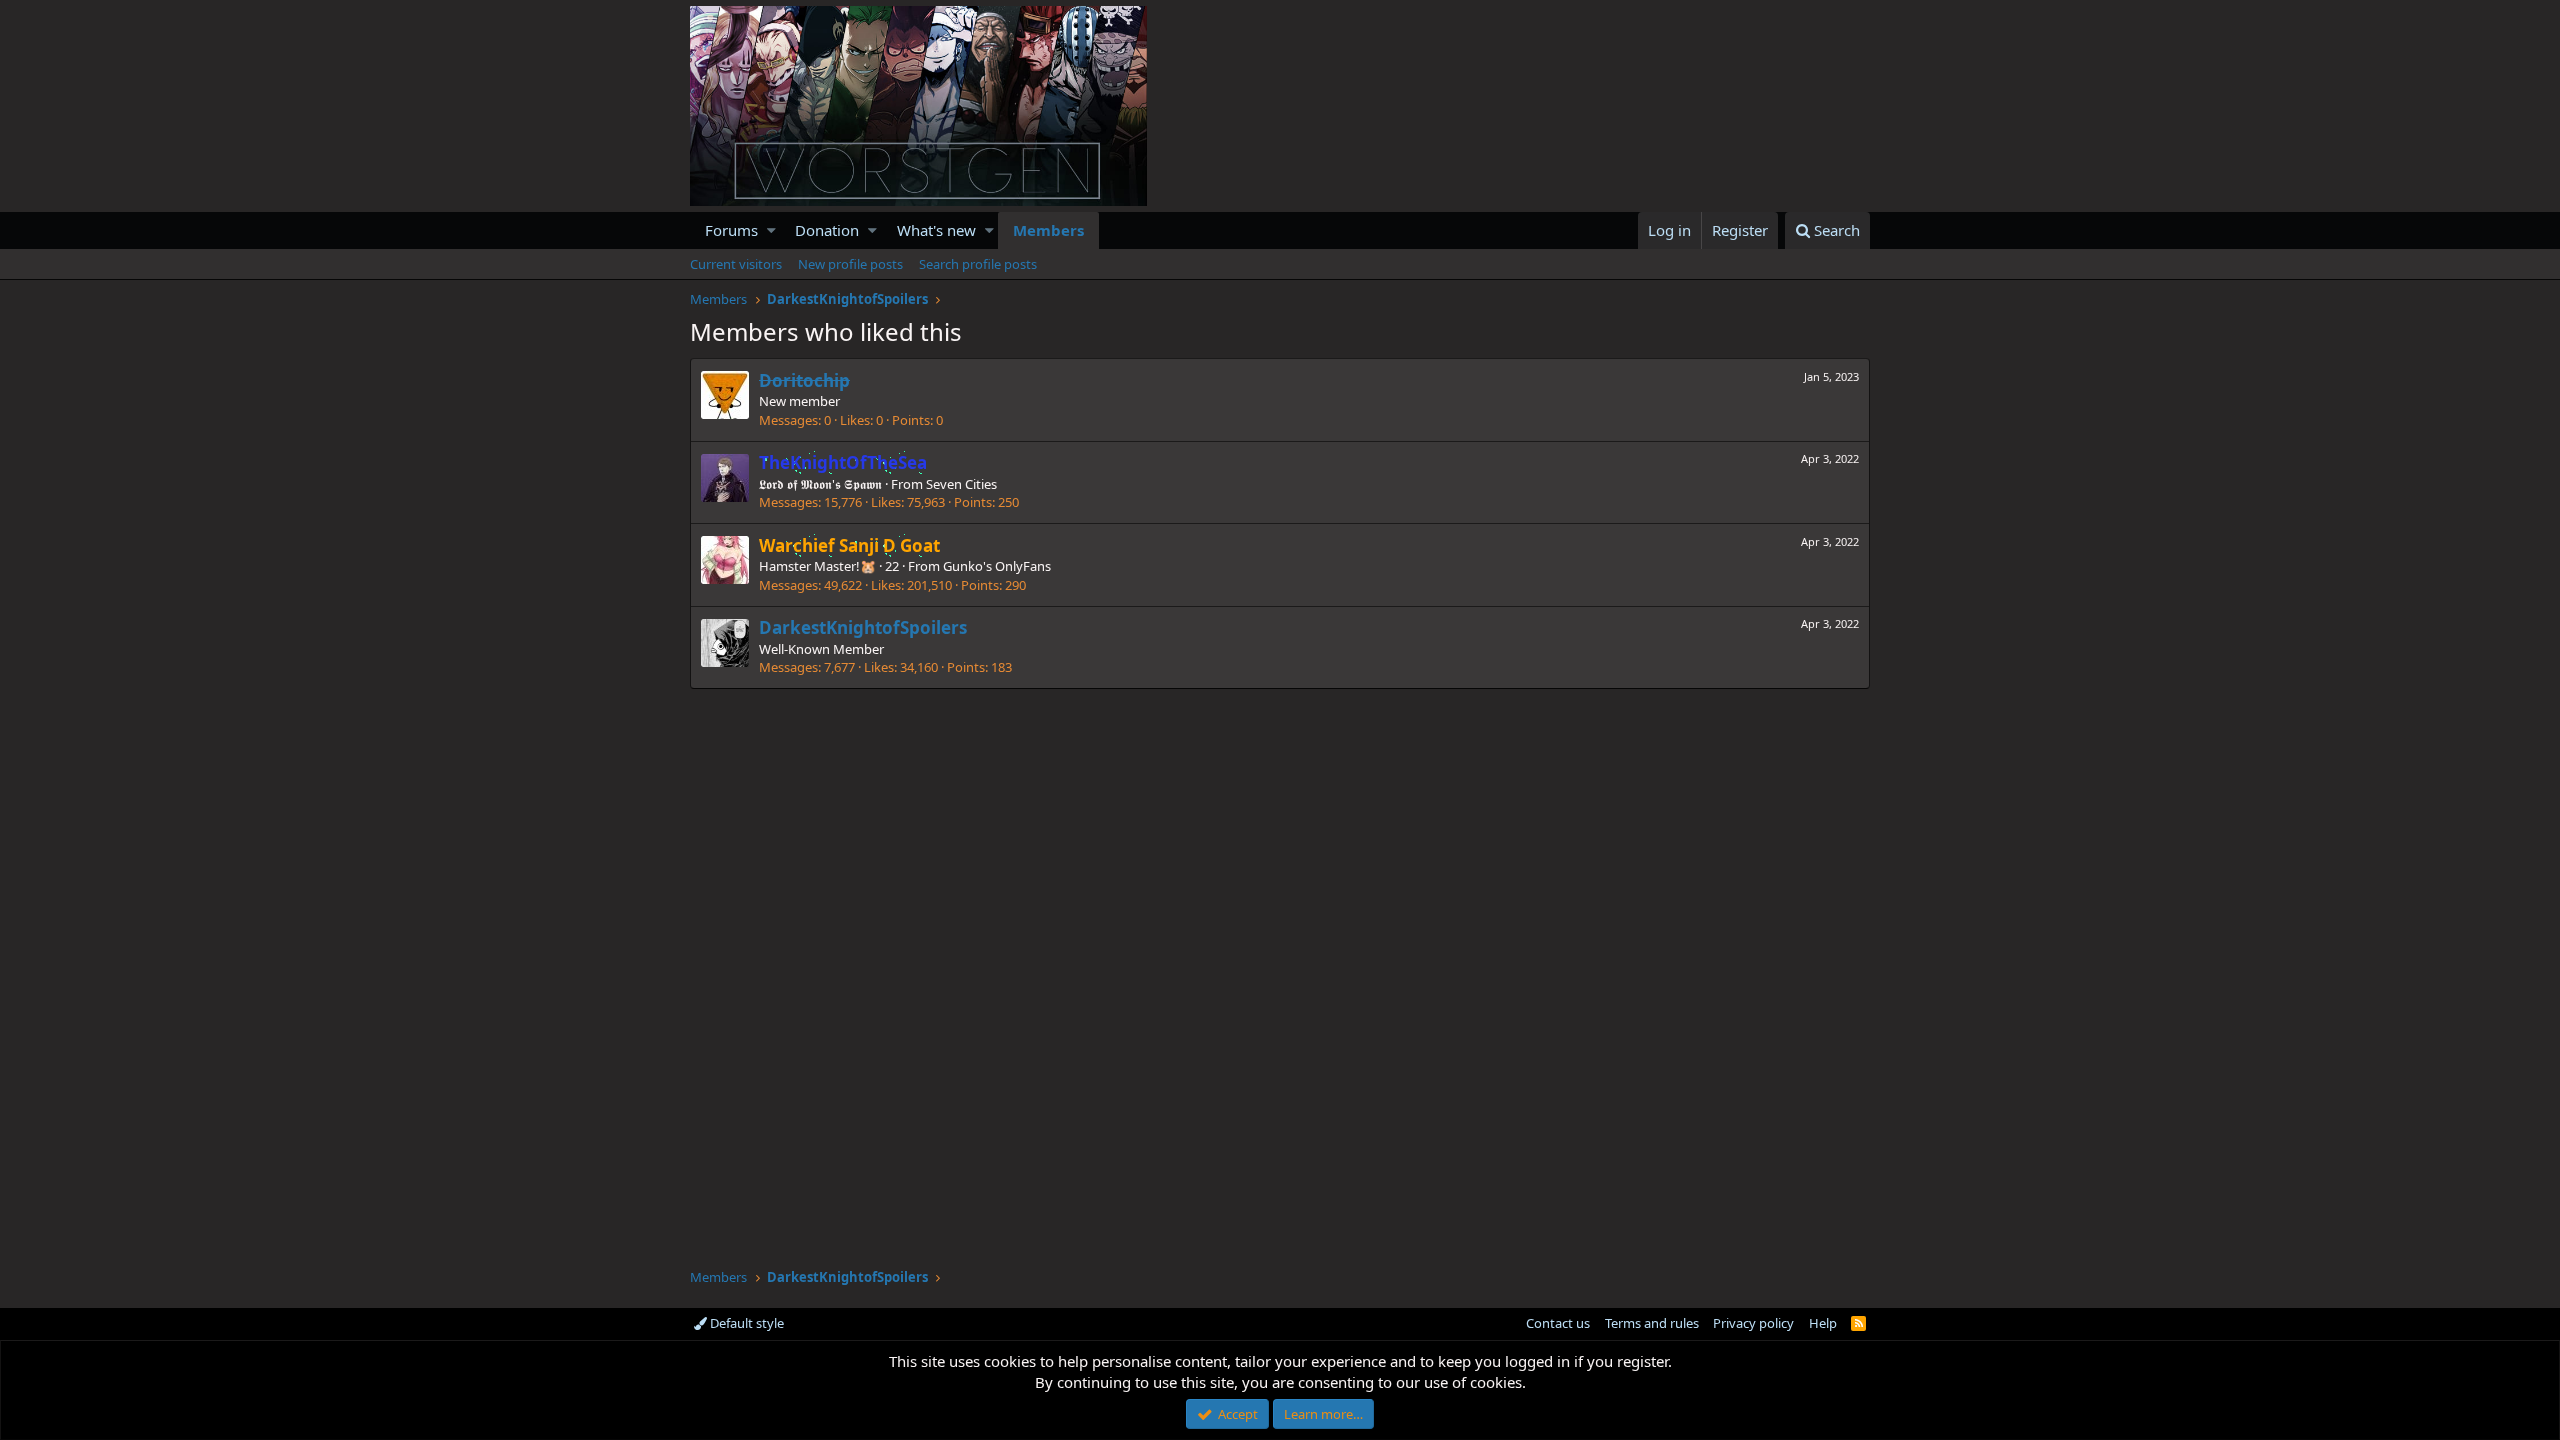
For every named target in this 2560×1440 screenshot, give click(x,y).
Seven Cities (961, 484)
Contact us (1558, 1323)
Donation (827, 230)
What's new (936, 230)
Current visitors (736, 264)
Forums (731, 230)
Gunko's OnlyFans (997, 566)
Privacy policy (1753, 1323)
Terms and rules (1652, 1323)
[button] (771, 230)
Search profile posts (978, 264)
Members (1048, 230)
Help (1823, 1323)
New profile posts (850, 264)
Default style (745, 1323)
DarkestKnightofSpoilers (863, 627)
